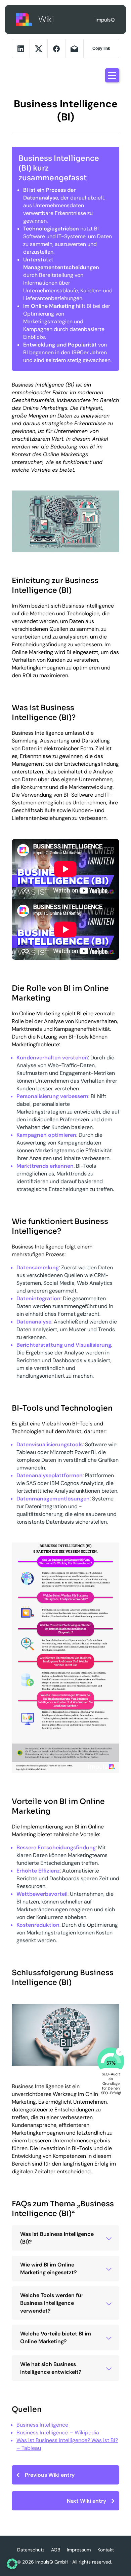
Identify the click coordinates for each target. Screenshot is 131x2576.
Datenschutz (31, 2550)
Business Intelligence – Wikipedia (58, 2433)
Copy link (101, 48)
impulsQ (25, 19)
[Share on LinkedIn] (21, 49)
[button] (12, 2564)
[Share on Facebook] (56, 49)
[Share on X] (39, 49)
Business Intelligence (42, 2425)
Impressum (79, 2550)
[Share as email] (75, 49)
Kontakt (106, 2550)
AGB (56, 2550)
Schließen (120, 2052)
